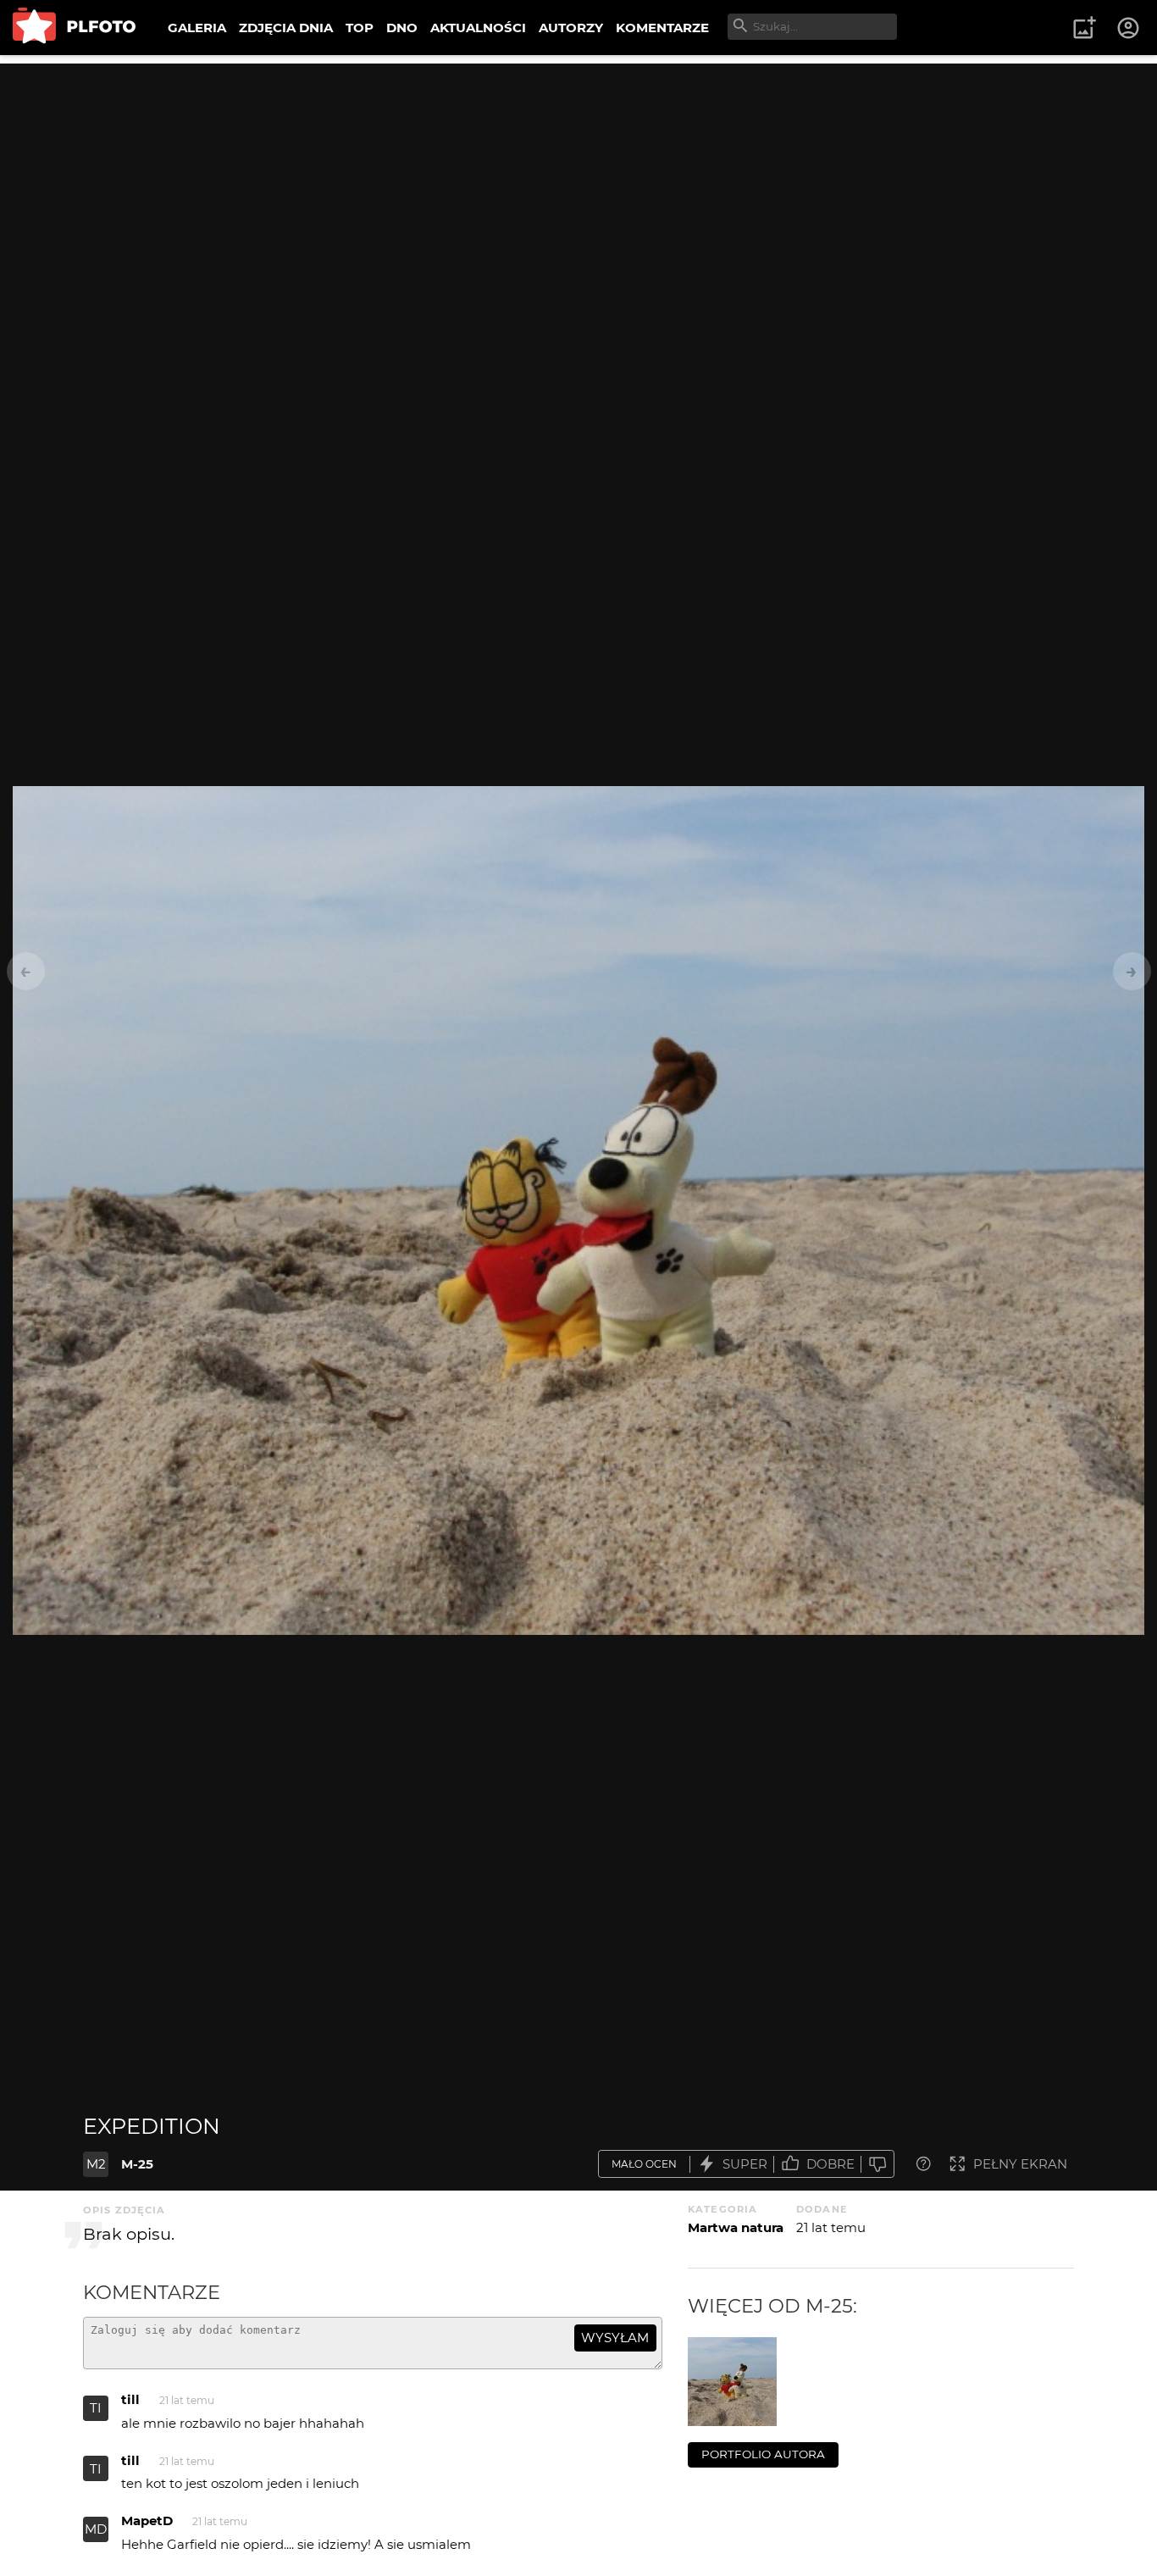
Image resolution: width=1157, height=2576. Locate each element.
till (130, 2399)
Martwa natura (736, 2227)
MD (96, 2529)
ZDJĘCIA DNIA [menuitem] (286, 28)
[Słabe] (877, 2164)
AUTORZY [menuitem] (571, 28)
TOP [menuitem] (360, 28)
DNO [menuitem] (402, 28)
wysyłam (615, 2338)
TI (96, 2408)
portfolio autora (763, 2454)
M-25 (137, 2164)
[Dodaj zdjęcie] (1084, 28)
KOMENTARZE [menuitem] (662, 28)
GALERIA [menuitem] (197, 28)
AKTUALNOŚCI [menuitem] (478, 28)
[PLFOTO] (74, 28)
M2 (96, 2164)
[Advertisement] (578, 182)
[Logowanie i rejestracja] (1129, 28)
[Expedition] (732, 2382)
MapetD (147, 2521)
